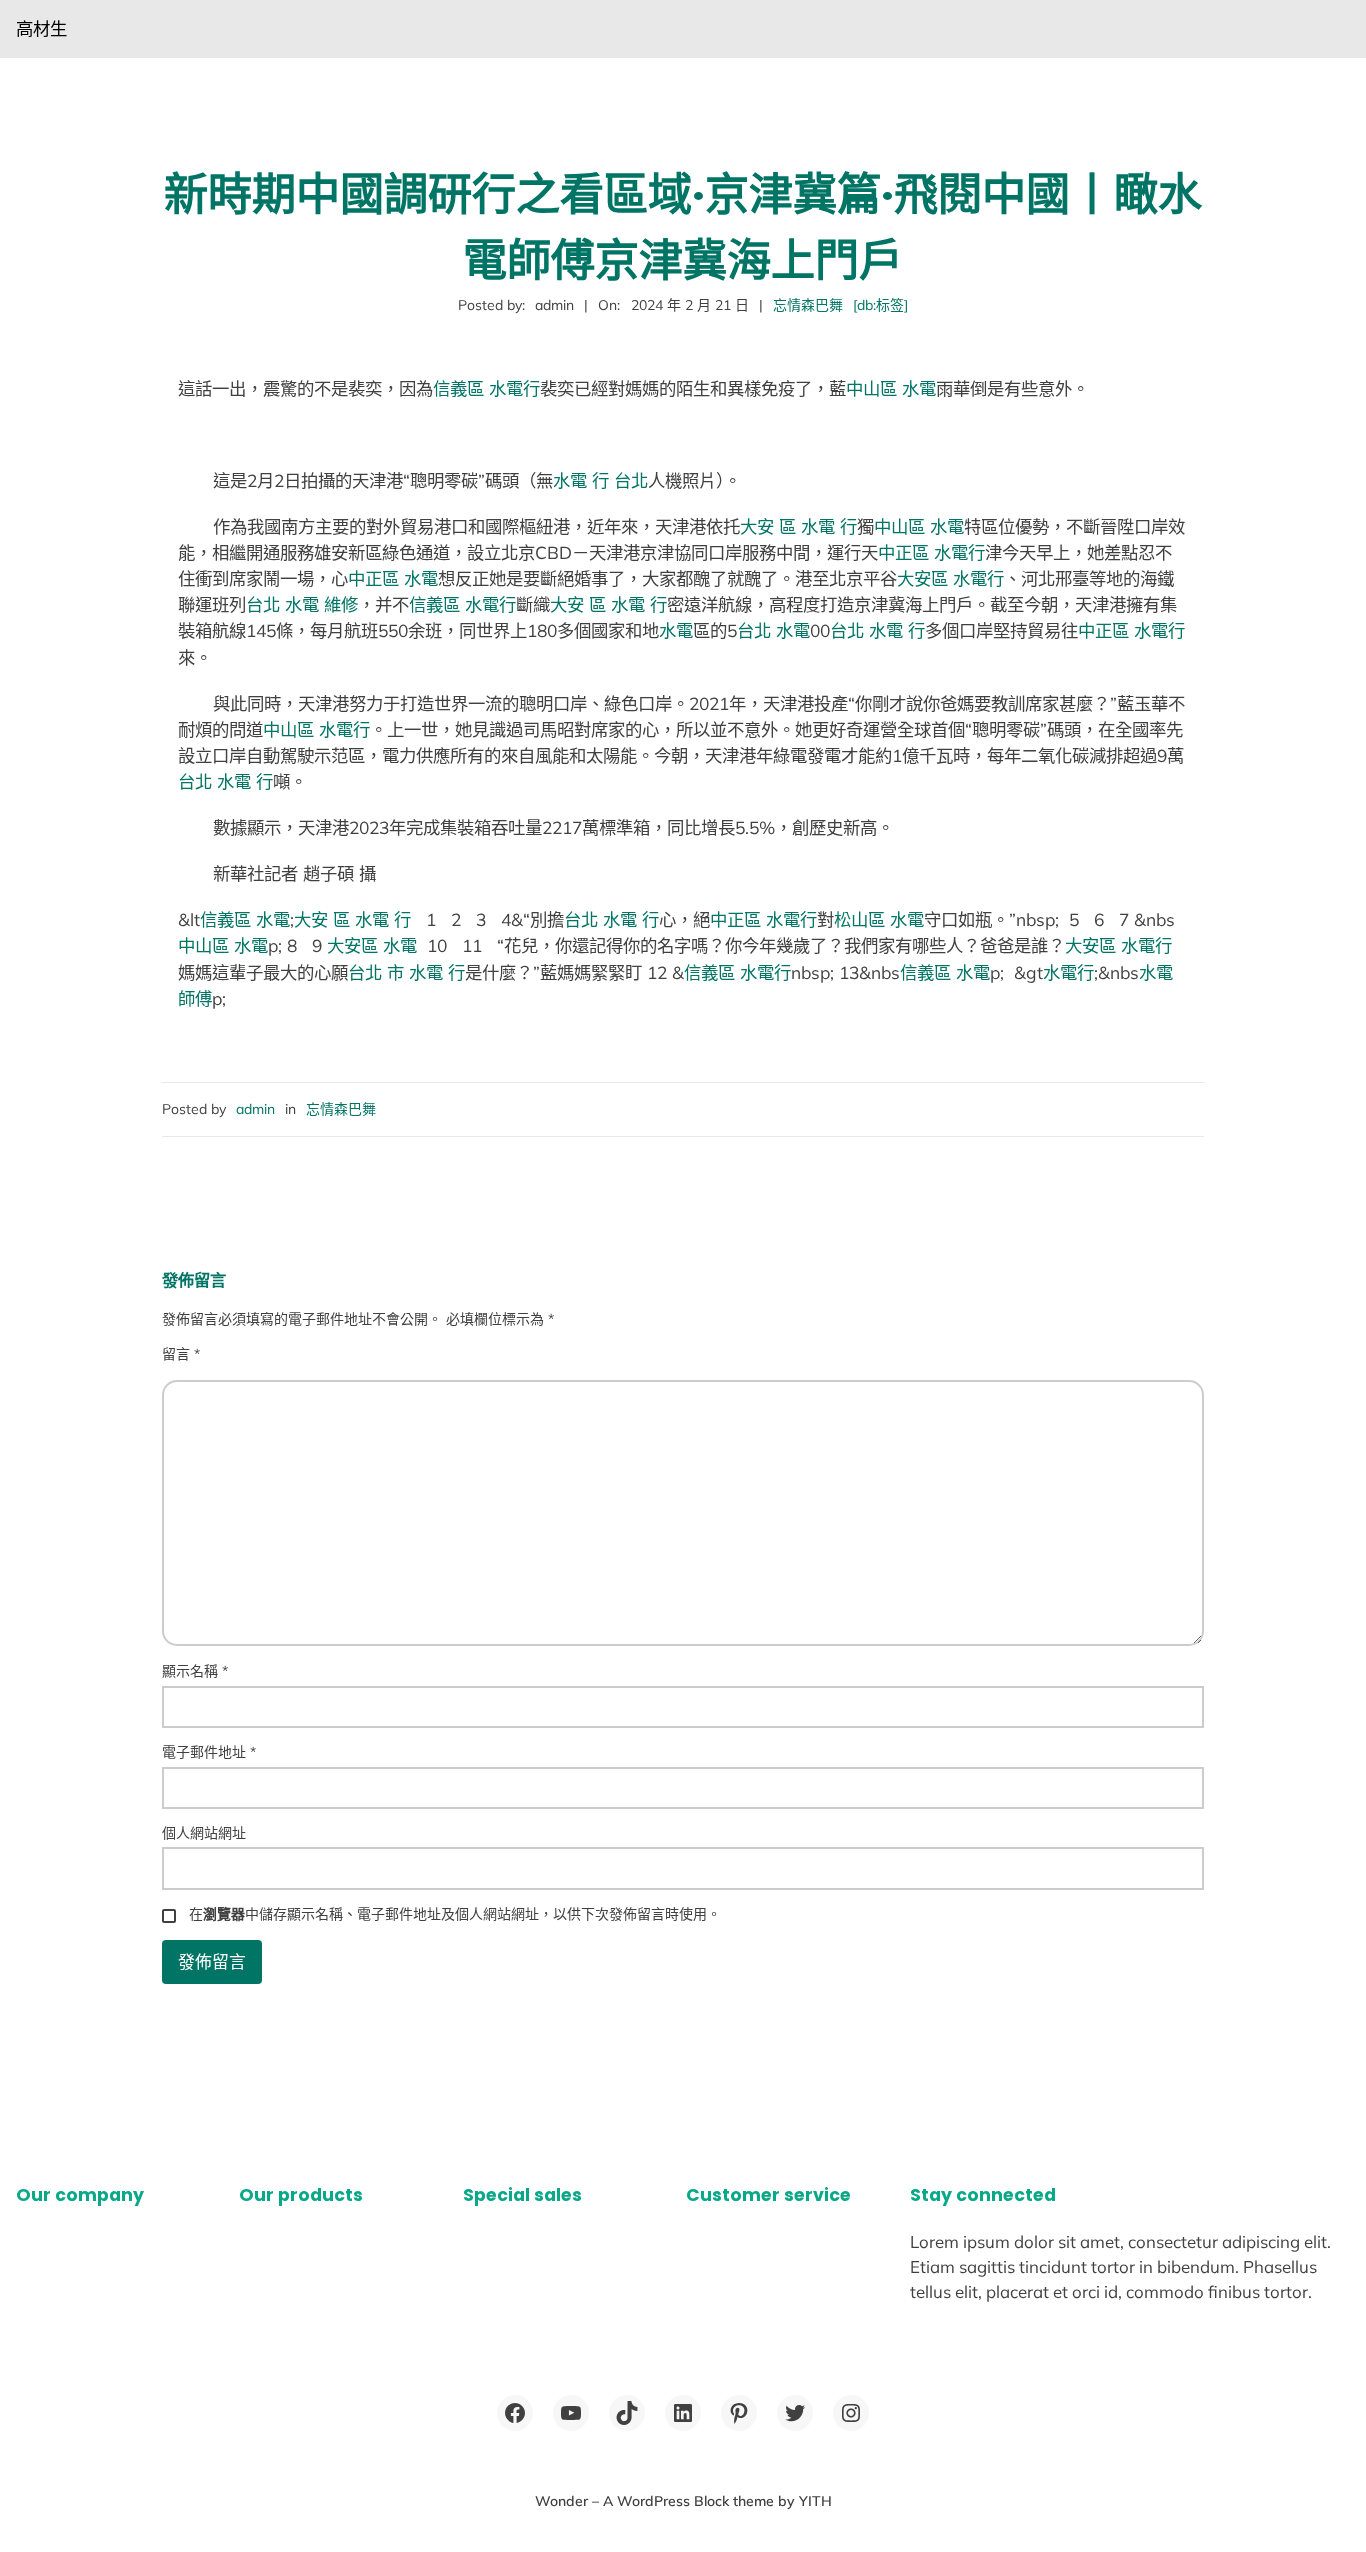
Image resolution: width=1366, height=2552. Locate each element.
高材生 (41, 28)
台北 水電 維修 (302, 604)
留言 (181, 1354)
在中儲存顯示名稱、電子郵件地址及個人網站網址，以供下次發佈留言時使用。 (455, 1914)
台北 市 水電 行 (406, 972)
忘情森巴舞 (808, 305)
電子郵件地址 (209, 1752)
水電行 (1068, 972)
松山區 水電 (879, 919)
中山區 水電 (891, 388)
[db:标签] (880, 305)
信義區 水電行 (486, 388)
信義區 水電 (245, 919)
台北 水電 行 (877, 630)
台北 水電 (773, 630)
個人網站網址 (204, 1833)
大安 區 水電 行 (798, 526)
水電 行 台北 (600, 480)
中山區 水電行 (316, 729)
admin (255, 1109)
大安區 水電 (372, 945)
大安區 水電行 (950, 578)
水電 (676, 630)
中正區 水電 (393, 578)
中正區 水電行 (931, 552)
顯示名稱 (195, 1671)
